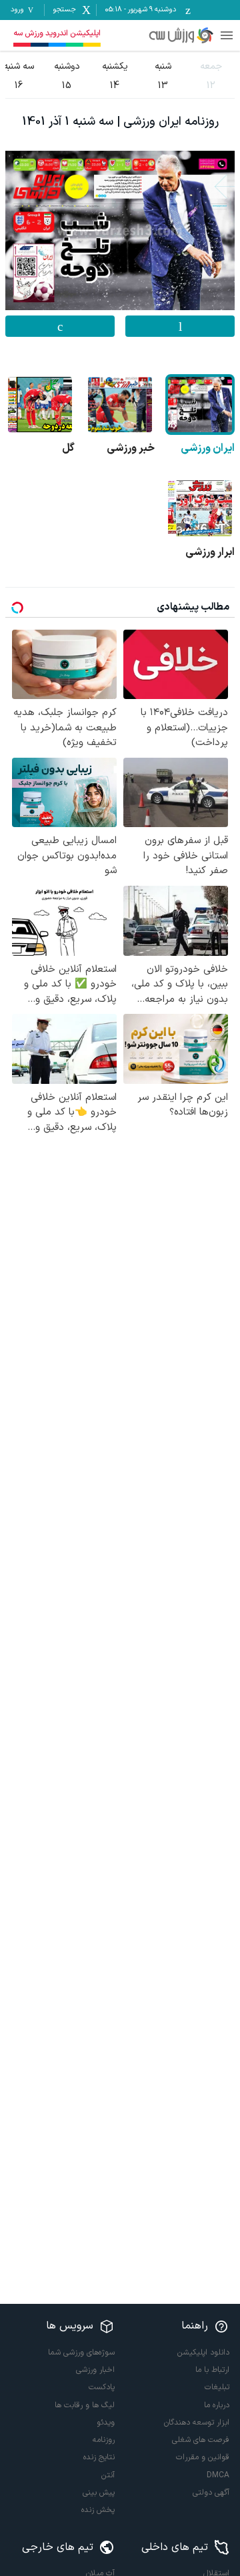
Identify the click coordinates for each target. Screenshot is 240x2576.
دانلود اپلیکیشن (203, 2353)
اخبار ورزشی (95, 2370)
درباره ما (217, 2405)
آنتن (108, 2475)
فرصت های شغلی (201, 2440)
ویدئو (106, 2423)
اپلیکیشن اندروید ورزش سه (57, 33)
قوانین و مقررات (203, 2457)
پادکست (102, 2387)
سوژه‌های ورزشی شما (81, 2353)
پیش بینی (99, 2493)
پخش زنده (98, 2510)
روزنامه (104, 2440)
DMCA (218, 2475)
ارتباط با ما (212, 2370)
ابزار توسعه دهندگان (197, 2423)
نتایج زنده (99, 2457)
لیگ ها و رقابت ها (85, 2405)
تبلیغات (217, 2387)
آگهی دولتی (211, 2493)
